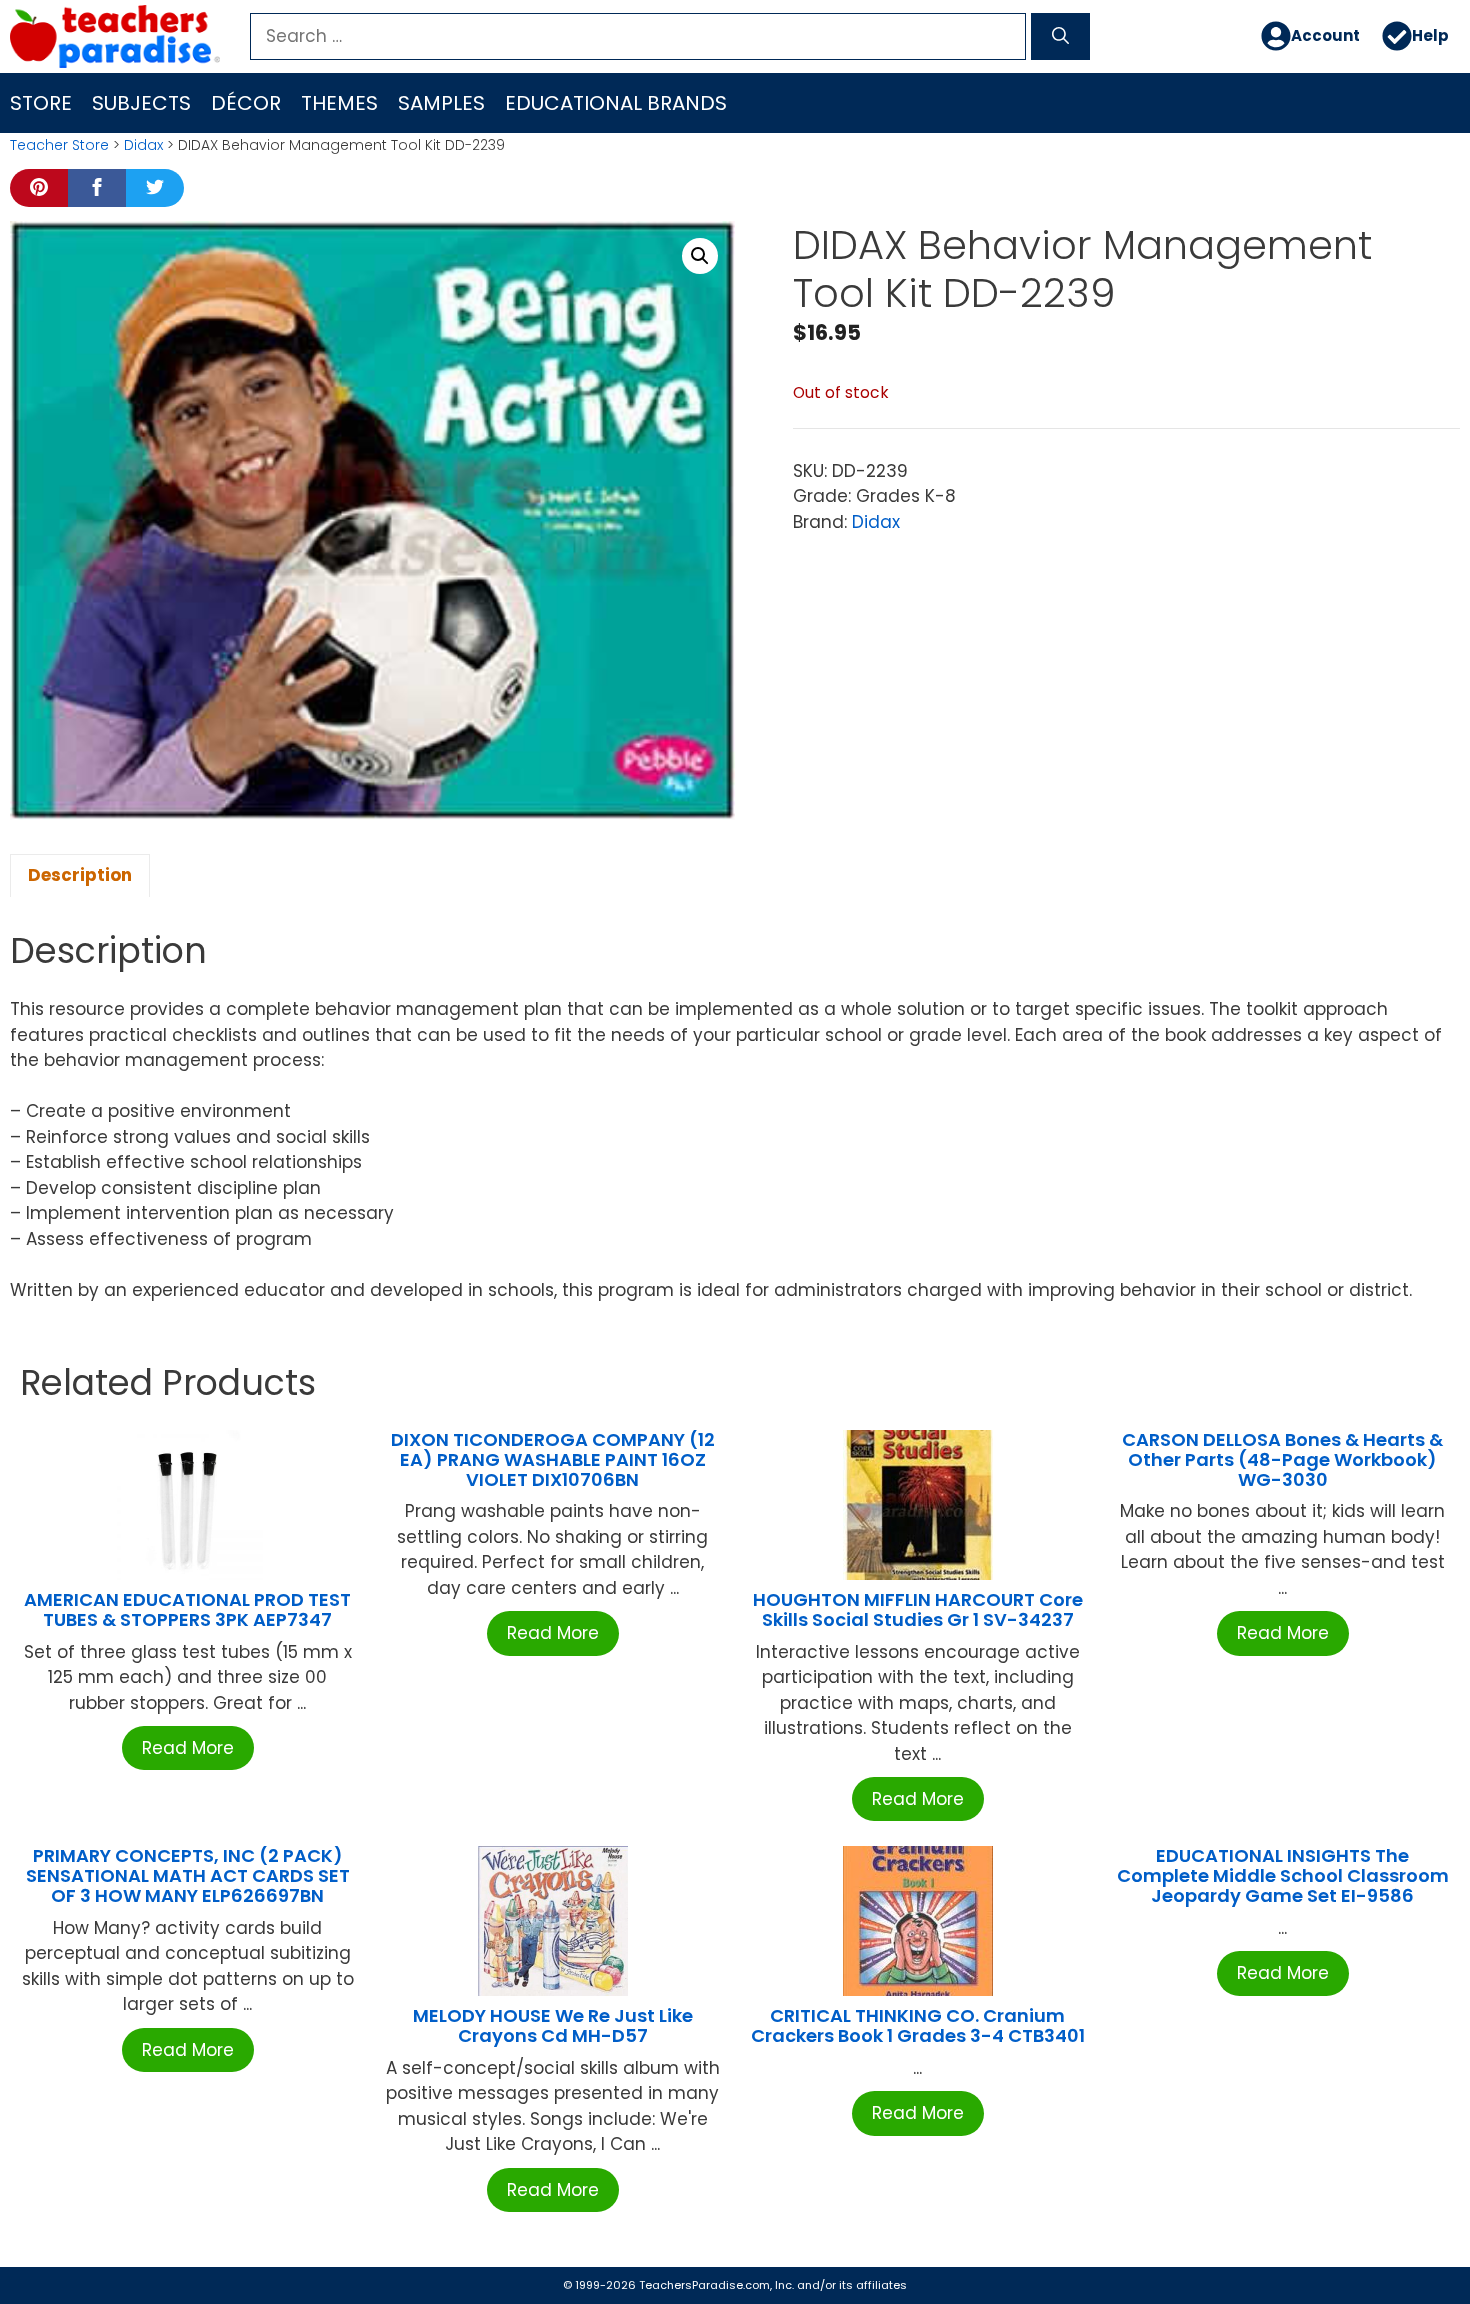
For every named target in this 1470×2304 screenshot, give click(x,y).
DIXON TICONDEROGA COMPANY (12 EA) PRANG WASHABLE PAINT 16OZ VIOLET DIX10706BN (553, 1459)
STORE (41, 103)
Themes (339, 103)
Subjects (141, 103)
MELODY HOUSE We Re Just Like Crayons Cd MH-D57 (553, 2025)
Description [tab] (80, 875)
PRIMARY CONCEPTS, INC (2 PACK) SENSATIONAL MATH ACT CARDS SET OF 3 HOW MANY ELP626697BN (188, 1875)
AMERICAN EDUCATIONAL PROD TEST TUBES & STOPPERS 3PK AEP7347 (187, 1609)
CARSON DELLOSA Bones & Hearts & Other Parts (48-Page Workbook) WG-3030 (1282, 1459)
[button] (700, 256)
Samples (441, 103)
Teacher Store (59, 145)
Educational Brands (616, 103)
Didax (143, 145)
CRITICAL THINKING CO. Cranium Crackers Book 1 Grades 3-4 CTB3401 (918, 2025)
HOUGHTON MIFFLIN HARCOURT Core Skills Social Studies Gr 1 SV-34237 (918, 1609)
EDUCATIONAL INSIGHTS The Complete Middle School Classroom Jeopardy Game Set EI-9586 (1283, 1875)
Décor (246, 103)
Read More (188, 1748)
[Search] (1060, 37)
